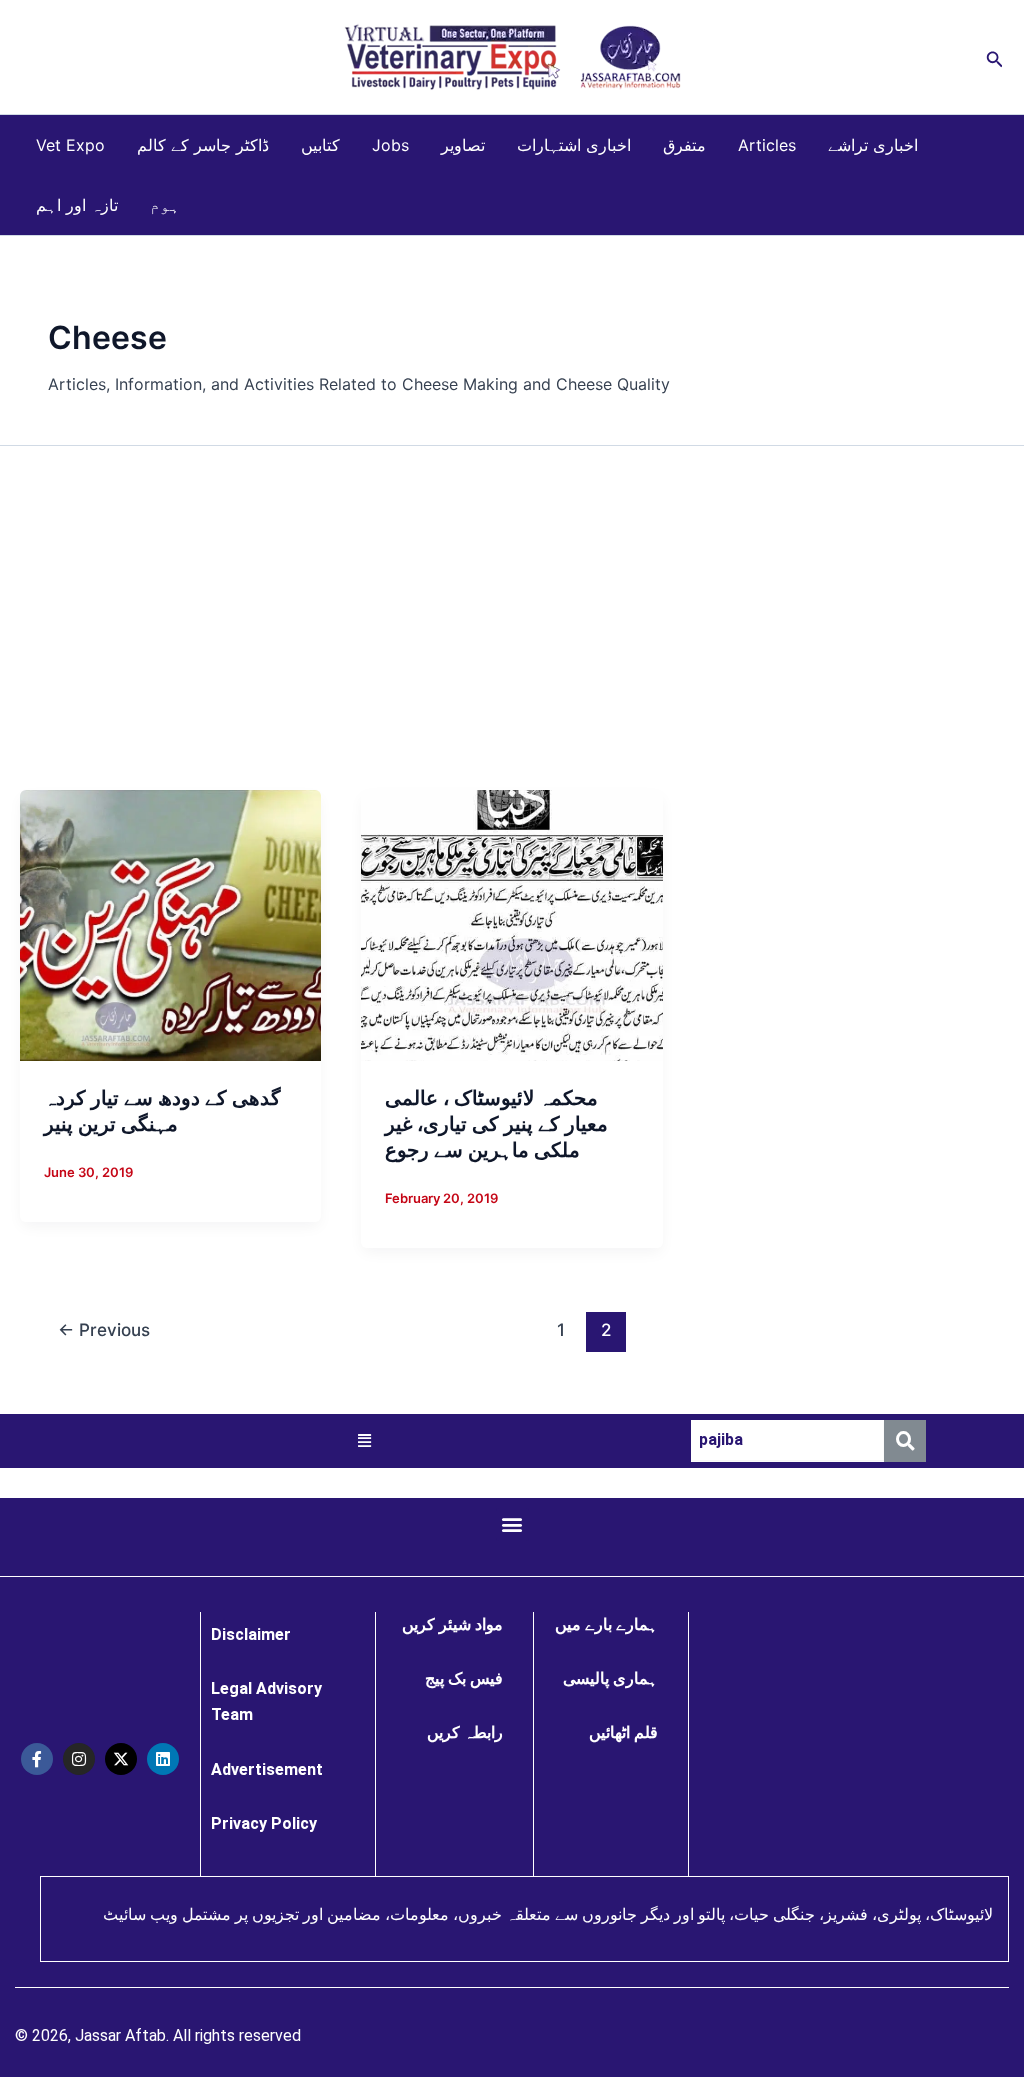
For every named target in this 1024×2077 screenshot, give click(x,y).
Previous (104, 1329)
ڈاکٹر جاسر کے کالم (203, 145)
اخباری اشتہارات (574, 145)
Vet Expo (70, 145)
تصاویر (463, 145)
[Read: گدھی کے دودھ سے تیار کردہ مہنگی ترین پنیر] (170, 924)
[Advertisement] (512, 618)
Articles (767, 145)
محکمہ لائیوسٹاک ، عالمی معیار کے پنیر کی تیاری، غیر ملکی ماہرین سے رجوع (496, 1124)
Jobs (390, 145)
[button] (995, 57)
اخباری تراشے (873, 145)
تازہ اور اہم (77, 205)
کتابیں (320, 145)
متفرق (684, 145)
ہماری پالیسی (610, 1678)
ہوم (165, 205)
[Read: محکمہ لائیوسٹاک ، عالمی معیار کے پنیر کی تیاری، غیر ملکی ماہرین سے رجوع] (511, 924)
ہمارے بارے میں (606, 1624)
